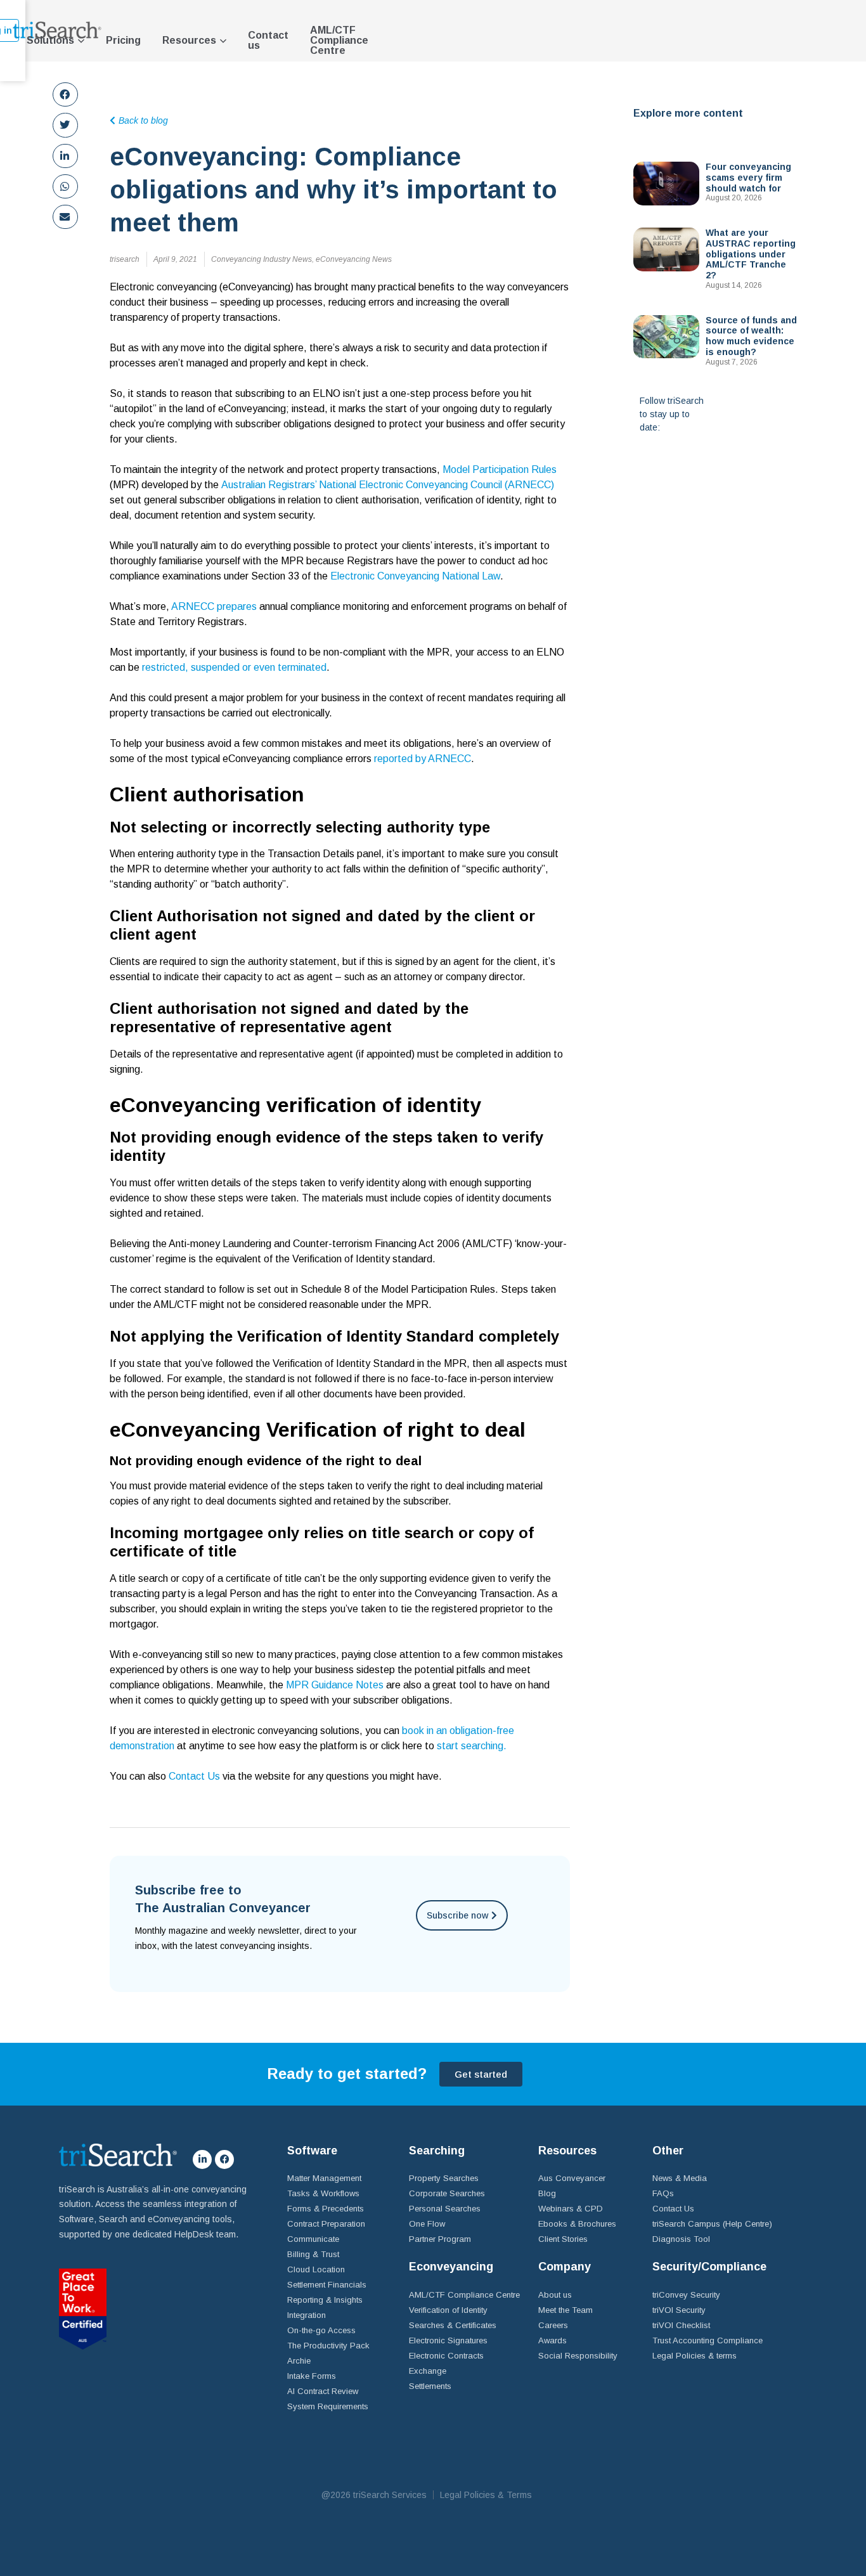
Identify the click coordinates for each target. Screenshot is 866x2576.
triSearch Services (390, 2495)
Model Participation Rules (500, 469)
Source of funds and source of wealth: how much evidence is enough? (751, 336)
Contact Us (196, 1776)
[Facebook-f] (224, 2159)
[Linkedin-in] (202, 2159)
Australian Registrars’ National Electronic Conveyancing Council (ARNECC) (388, 485)
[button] (65, 94)
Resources (189, 40)
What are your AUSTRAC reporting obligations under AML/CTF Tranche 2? (751, 254)
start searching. (472, 1746)
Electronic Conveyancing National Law (415, 576)
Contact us (268, 40)
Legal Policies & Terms (486, 2495)
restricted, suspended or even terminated (234, 667)
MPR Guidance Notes (335, 1685)
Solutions (50, 40)
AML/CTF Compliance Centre (339, 40)
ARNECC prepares (214, 606)
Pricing (123, 40)
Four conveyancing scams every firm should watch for (748, 178)
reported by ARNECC (423, 759)
